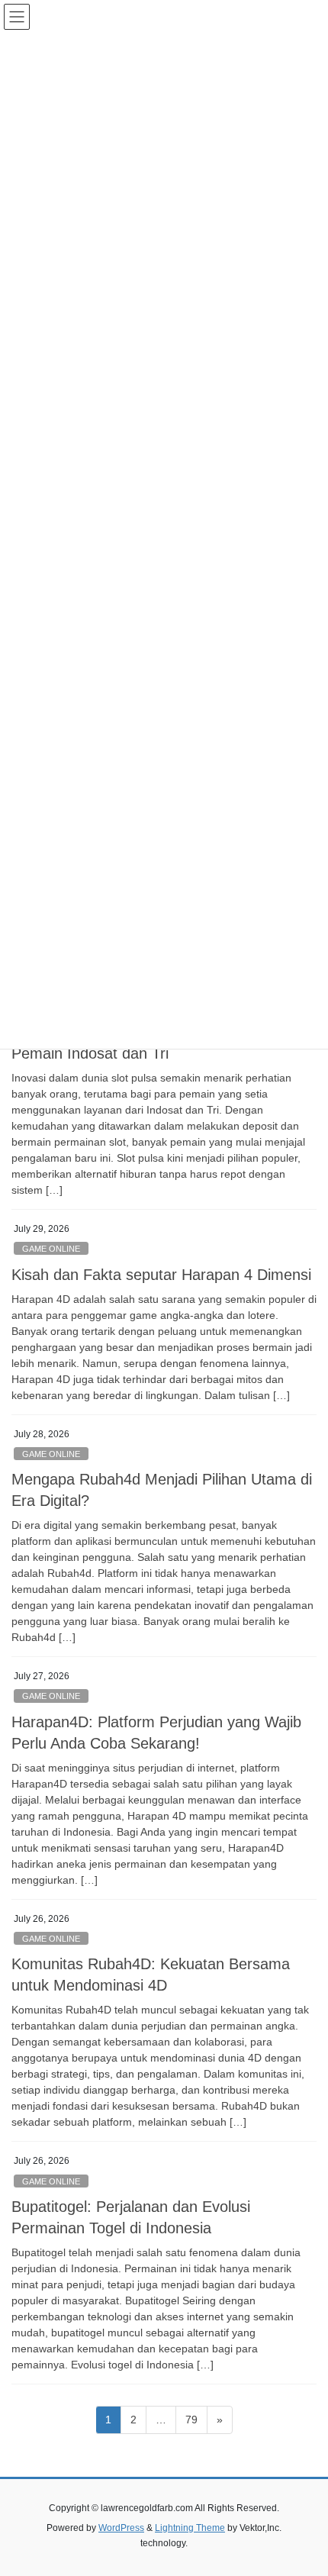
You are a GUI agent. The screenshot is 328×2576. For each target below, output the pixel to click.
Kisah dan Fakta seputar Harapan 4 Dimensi (161, 1275)
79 (196, 2419)
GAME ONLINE (51, 1249)
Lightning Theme (190, 2528)
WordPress (121, 2528)
